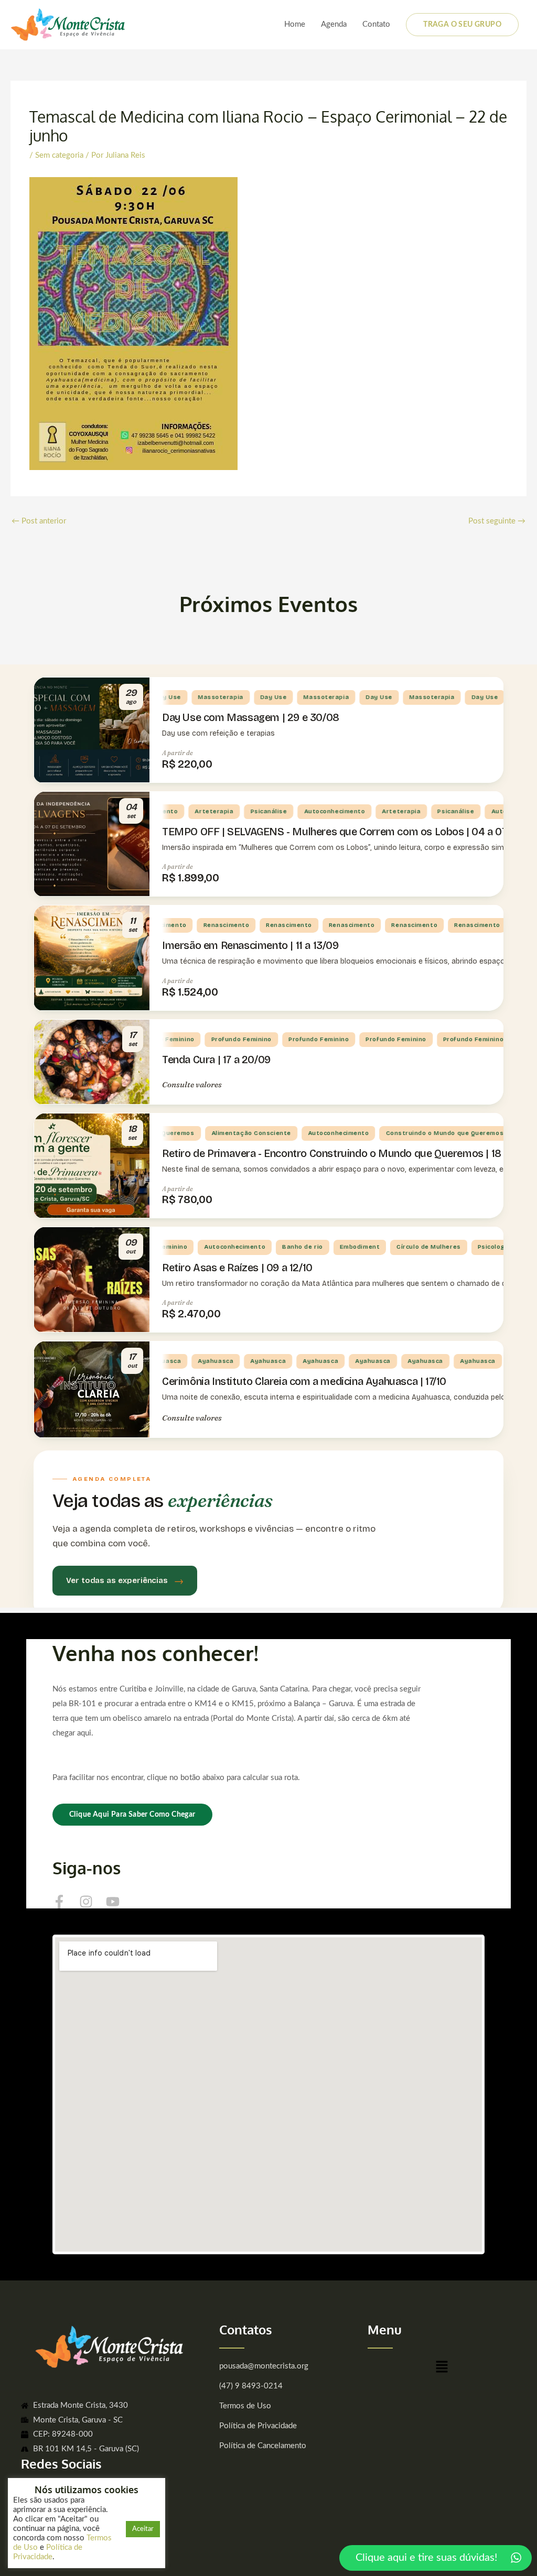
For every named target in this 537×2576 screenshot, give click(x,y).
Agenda (334, 24)
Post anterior (39, 521)
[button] (442, 2370)
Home (295, 24)
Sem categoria (59, 155)
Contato (376, 24)
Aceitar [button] (143, 2529)
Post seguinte (497, 521)
